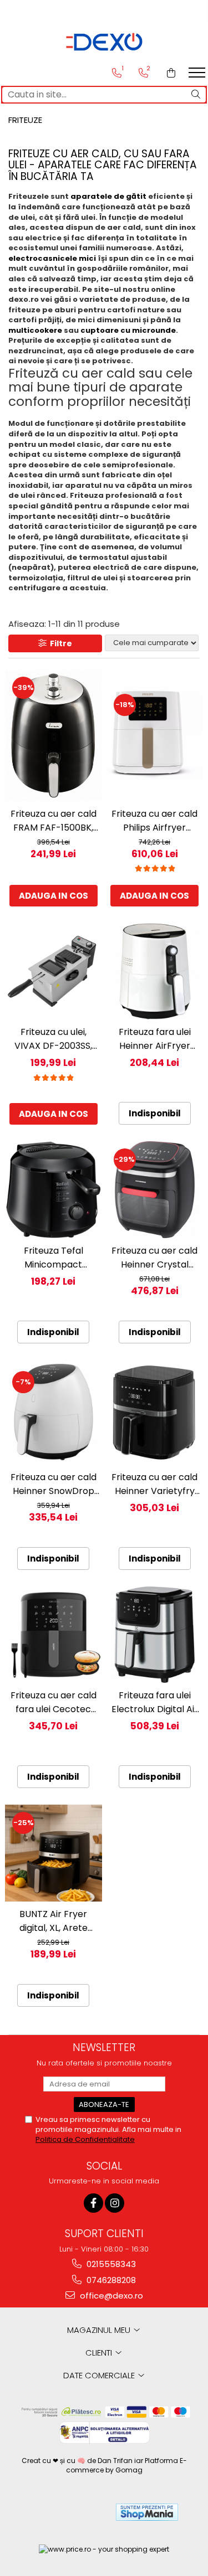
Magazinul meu (100, 2330)
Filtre (59, 643)
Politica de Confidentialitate (85, 2139)
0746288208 (110, 2280)
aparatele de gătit (108, 196)
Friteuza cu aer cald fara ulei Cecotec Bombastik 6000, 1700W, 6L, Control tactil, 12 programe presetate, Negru (54, 1702)
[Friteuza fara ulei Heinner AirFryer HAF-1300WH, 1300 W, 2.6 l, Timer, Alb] (155, 972)
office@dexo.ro (110, 2296)
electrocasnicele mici (52, 258)
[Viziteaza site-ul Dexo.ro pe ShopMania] (147, 2512)
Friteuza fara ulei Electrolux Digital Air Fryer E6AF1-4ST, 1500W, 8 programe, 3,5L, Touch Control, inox (155, 1702)
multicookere (35, 330)
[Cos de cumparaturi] (171, 73)
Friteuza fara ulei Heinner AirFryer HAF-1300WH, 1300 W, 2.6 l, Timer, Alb (155, 1039)
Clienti (100, 2353)
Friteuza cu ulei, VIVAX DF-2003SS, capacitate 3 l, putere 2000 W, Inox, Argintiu (54, 1039)
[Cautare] (196, 95)
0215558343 (110, 2264)
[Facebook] (93, 2203)
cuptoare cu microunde (128, 330)
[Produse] (198, 76)
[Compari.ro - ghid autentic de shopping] (66, 2512)
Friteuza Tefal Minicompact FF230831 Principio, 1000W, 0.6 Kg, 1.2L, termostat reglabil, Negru (53, 1258)
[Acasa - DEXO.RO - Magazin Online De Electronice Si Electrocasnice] (104, 42)
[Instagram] (115, 2203)
